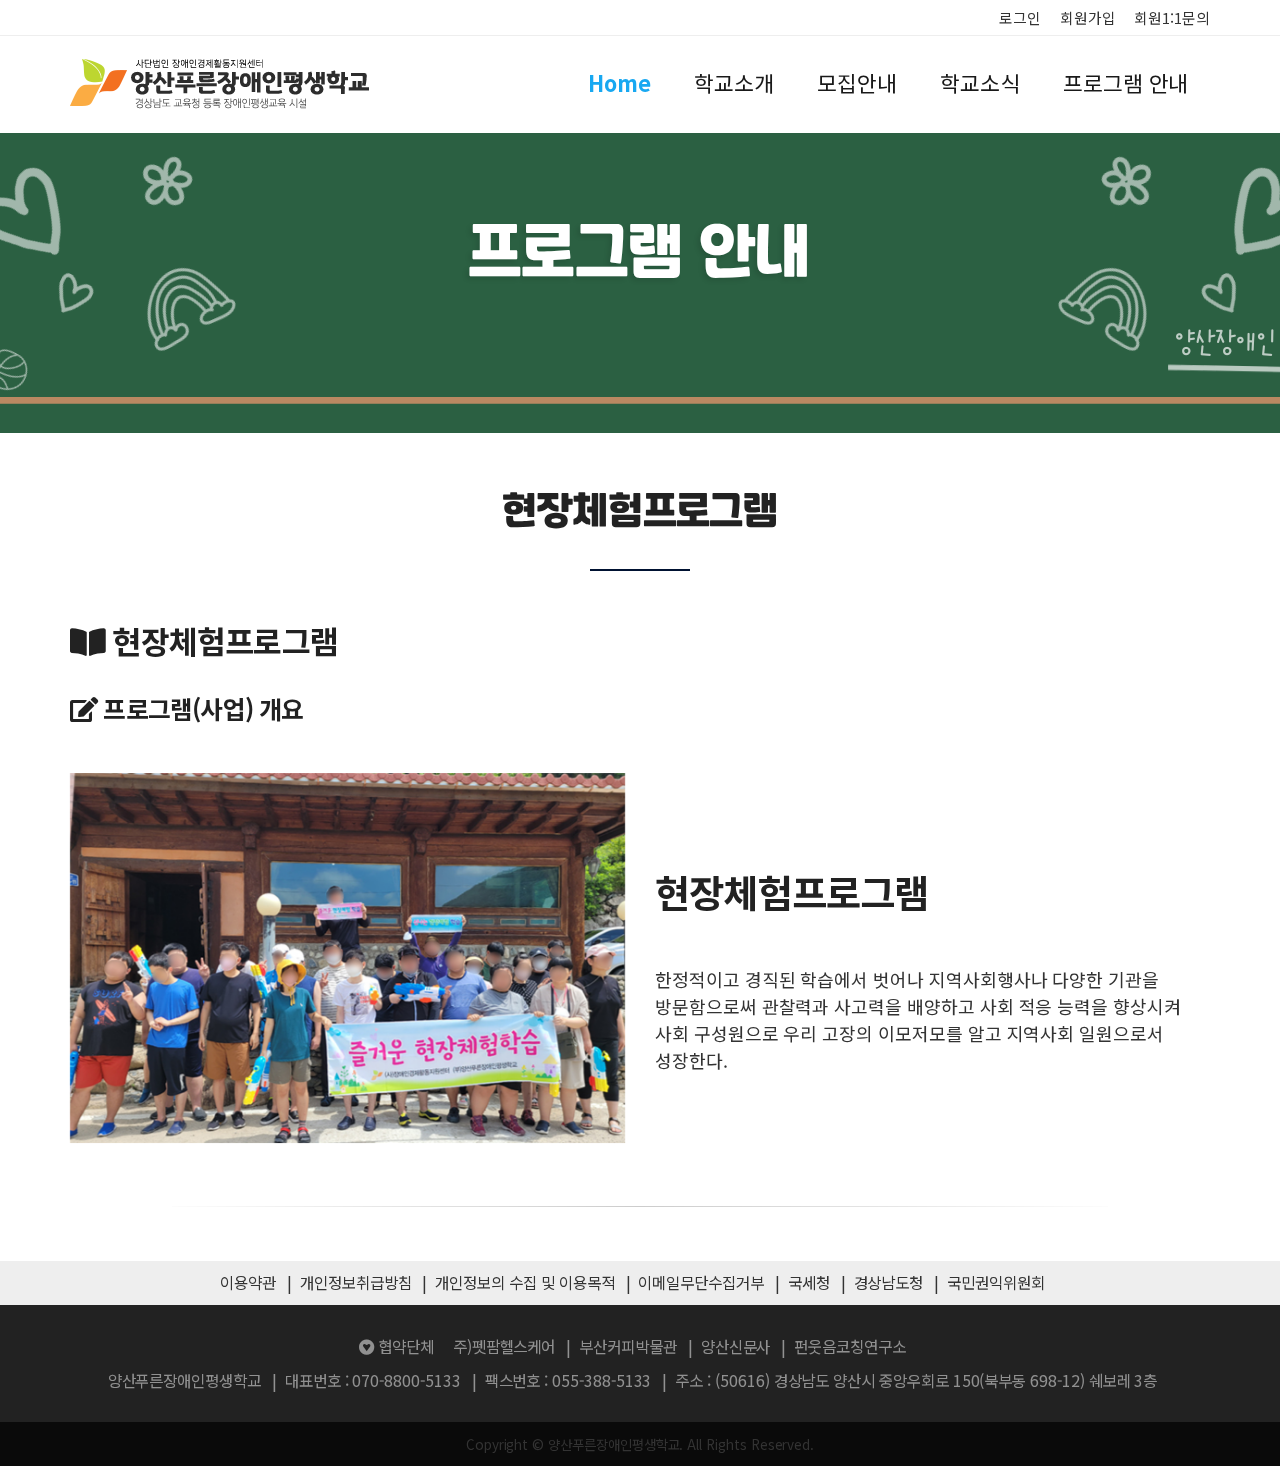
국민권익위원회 (996, 1282)
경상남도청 (889, 1282)
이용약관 (248, 1282)
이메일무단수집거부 (700, 1282)
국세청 (809, 1282)
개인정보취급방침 (356, 1282)
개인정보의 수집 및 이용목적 (524, 1282)
